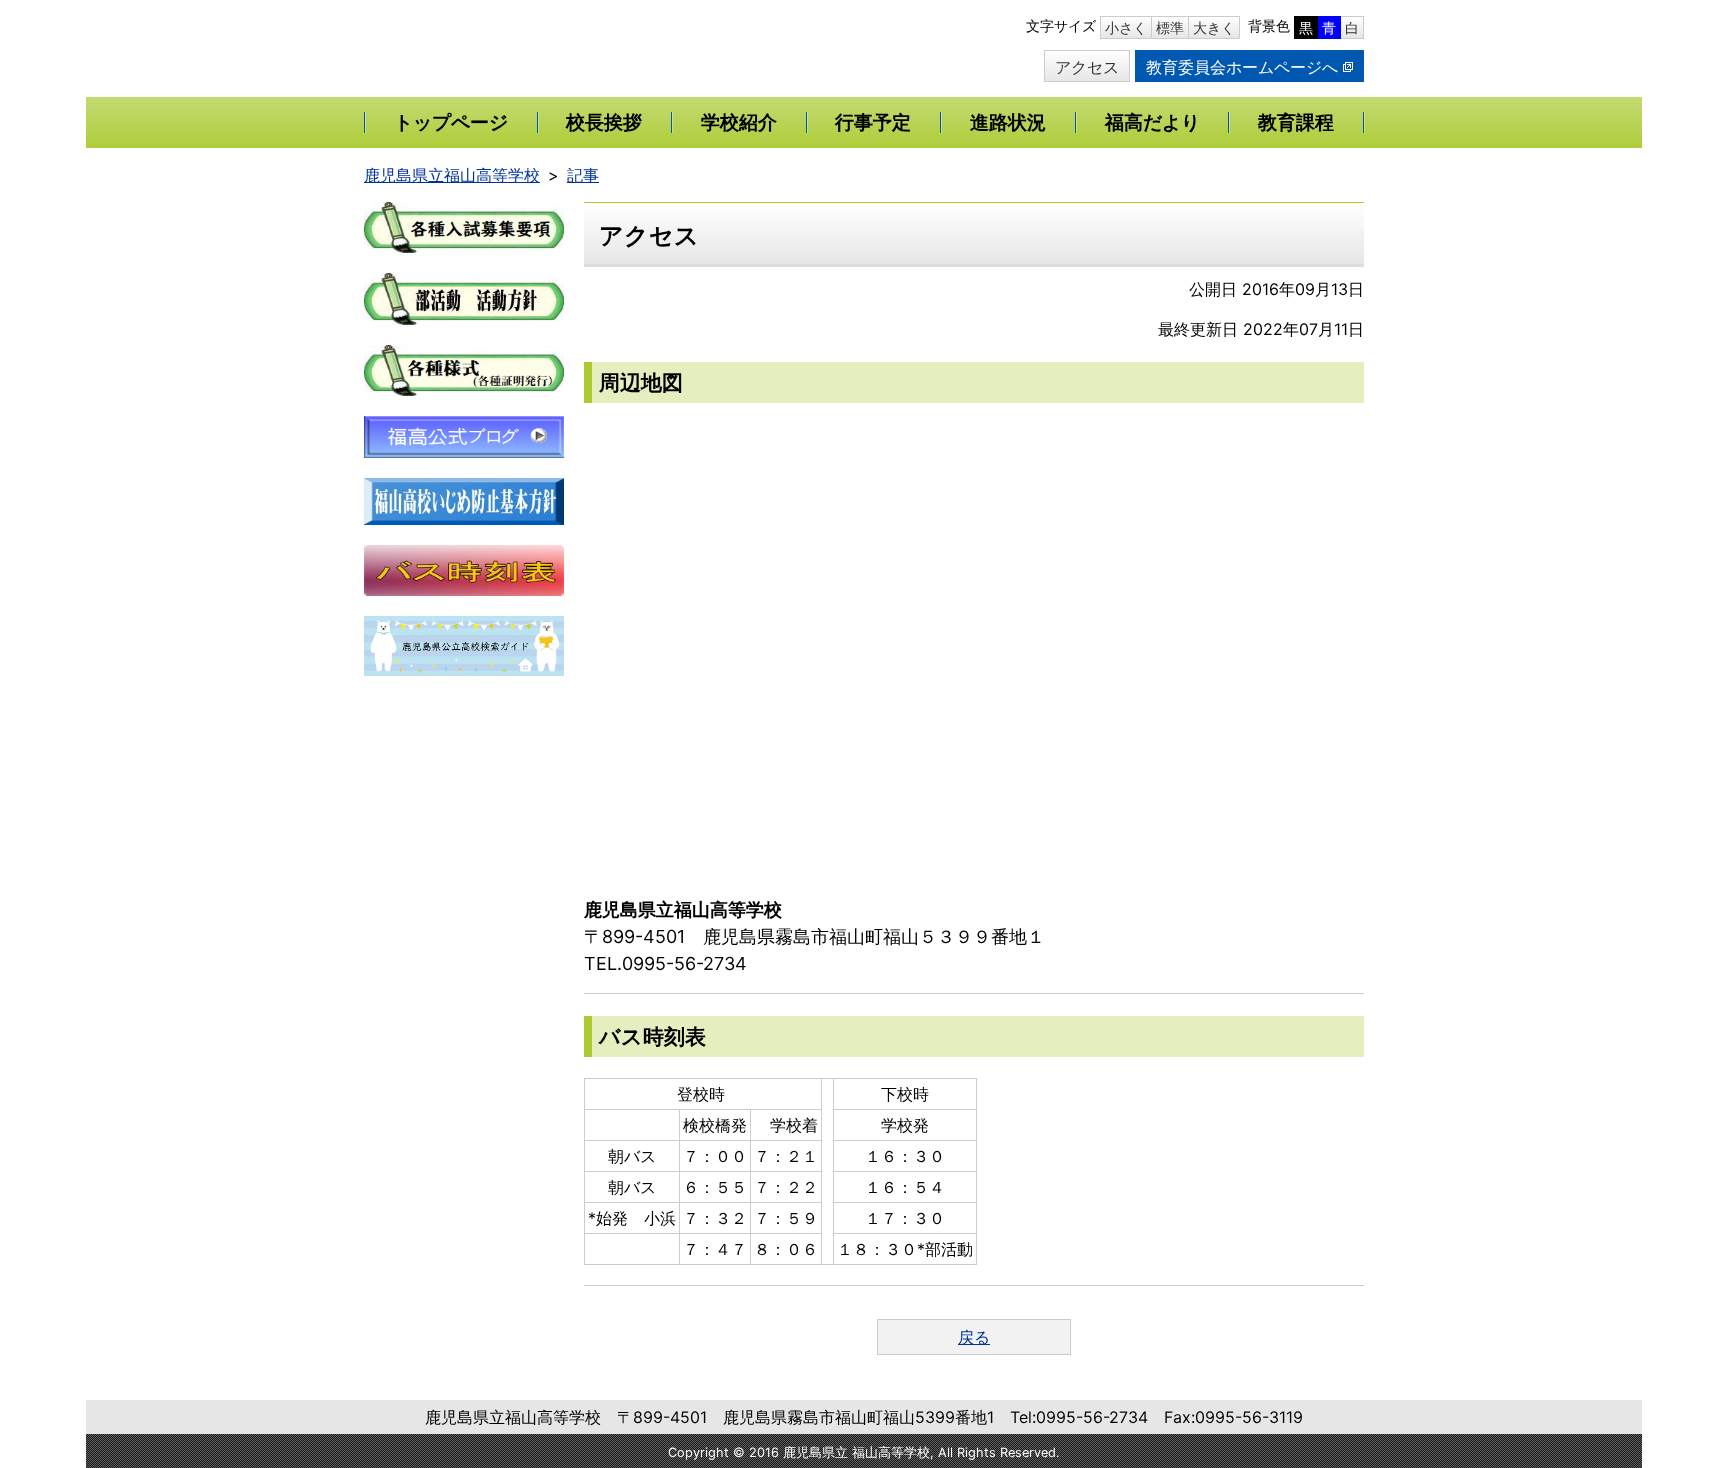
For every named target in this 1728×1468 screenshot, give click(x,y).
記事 (583, 175)
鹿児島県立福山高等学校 (452, 175)
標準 (1170, 27)
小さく (1126, 27)
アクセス (1087, 67)
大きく (1214, 27)
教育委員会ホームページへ (1242, 67)
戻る (974, 1337)
